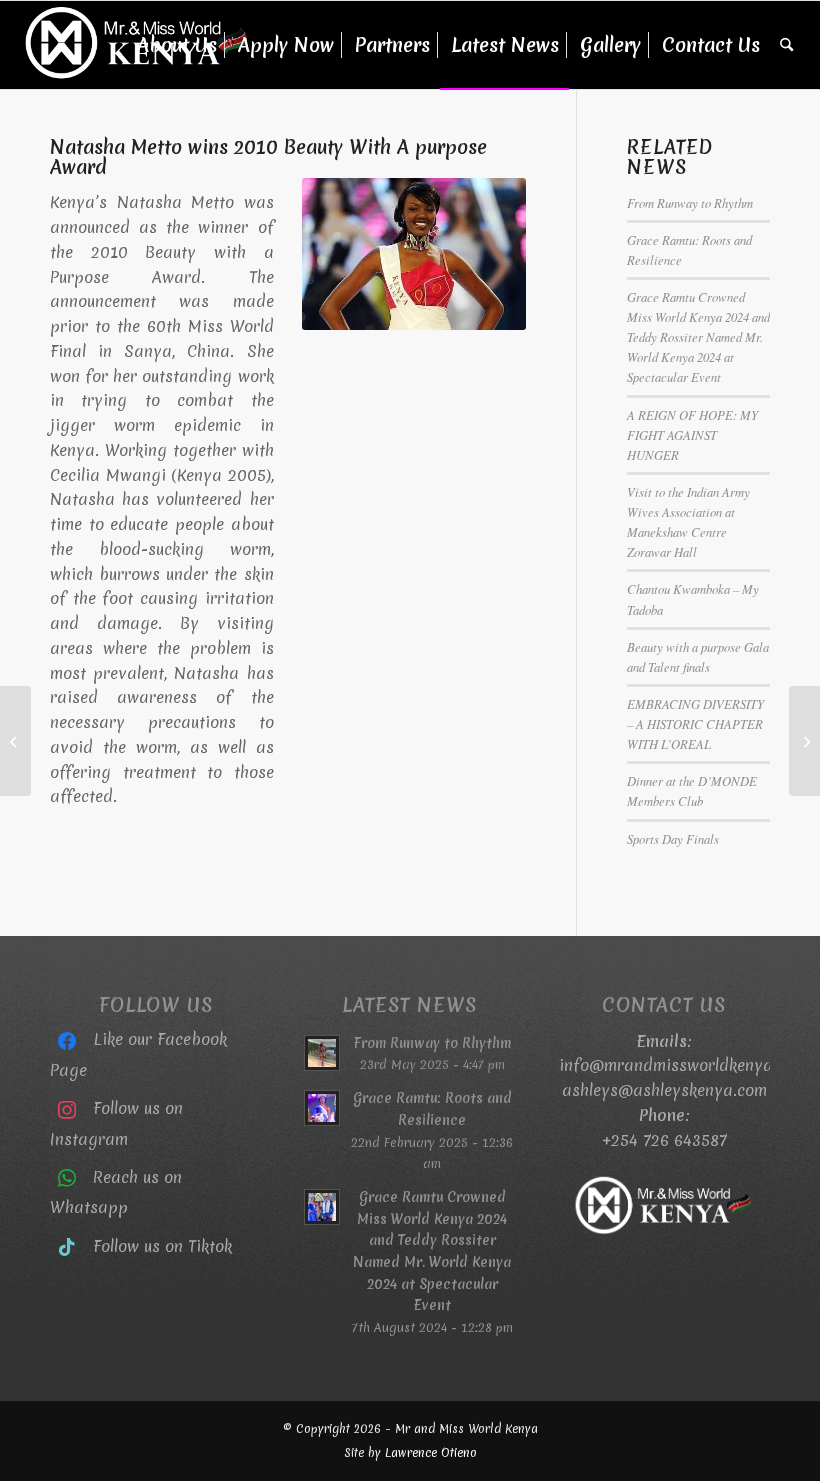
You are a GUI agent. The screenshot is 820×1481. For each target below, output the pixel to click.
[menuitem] (177, 45)
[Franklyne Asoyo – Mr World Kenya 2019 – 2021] (804, 741)
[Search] (786, 45)
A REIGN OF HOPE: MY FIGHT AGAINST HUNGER (692, 434)
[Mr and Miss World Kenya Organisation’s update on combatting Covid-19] (15, 741)
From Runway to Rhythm (690, 202)
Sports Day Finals (673, 838)
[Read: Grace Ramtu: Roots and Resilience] (322, 1108)
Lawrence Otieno (431, 1453)
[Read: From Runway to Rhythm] (322, 1053)
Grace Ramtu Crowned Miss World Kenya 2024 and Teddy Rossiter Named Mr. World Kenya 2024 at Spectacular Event (698, 337)
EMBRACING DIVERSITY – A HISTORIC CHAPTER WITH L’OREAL (695, 723)
